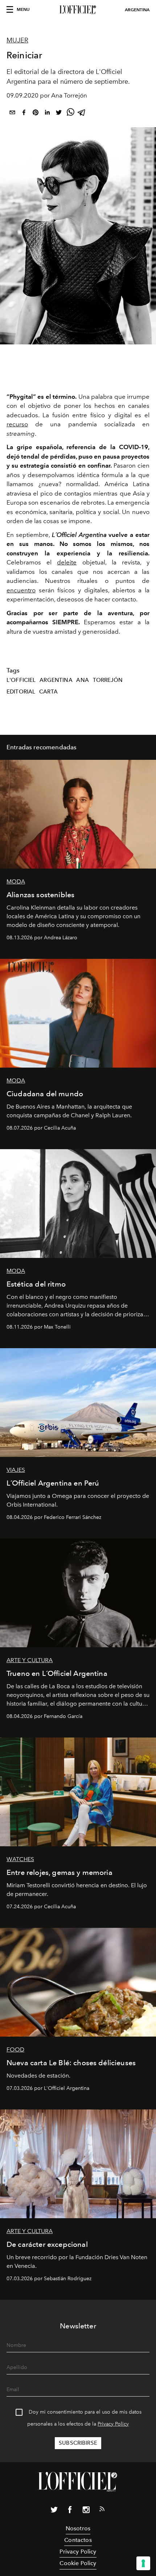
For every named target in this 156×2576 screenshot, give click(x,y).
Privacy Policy (113, 2424)
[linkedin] (47, 114)
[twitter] (59, 114)
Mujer (17, 40)
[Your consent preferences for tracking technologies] (143, 2563)
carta (48, 692)
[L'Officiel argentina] (78, 10)
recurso (17, 424)
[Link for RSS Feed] (102, 2510)
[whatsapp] (70, 114)
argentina (56, 680)
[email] (12, 114)
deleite (67, 562)
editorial (21, 692)
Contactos (78, 2540)
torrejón (108, 680)
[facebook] (24, 114)
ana (82, 680)
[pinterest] (36, 114)
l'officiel (21, 680)
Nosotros (78, 2528)
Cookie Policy (78, 2563)
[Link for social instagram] (86, 2511)
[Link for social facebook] (70, 2511)
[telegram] (82, 114)
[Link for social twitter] (54, 2511)
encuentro (21, 590)
